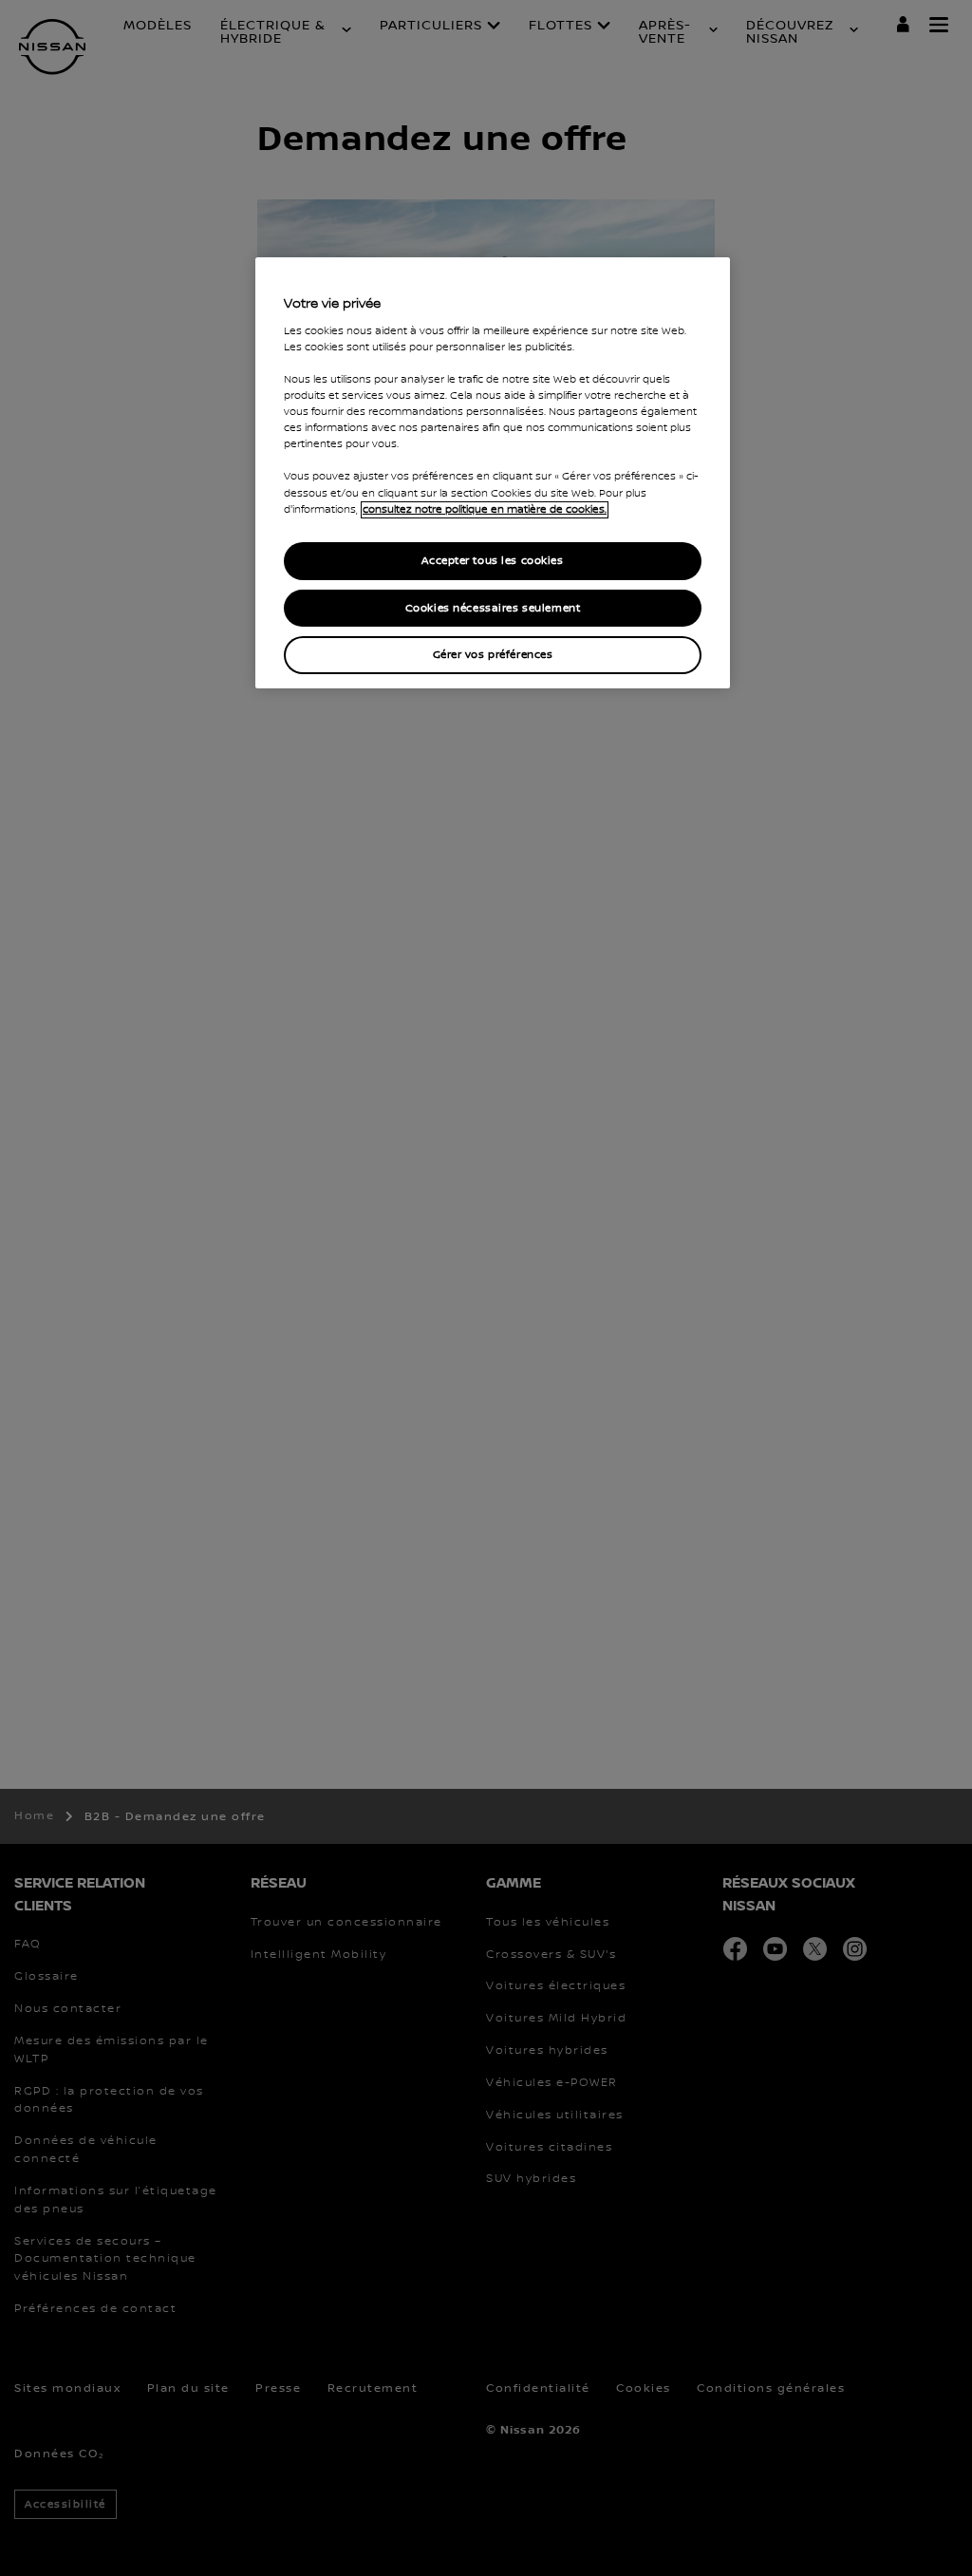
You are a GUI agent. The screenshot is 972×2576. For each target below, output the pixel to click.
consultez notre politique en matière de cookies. (485, 510)
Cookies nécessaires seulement (493, 608)
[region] (493, 473)
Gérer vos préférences (493, 655)
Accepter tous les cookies (492, 561)
